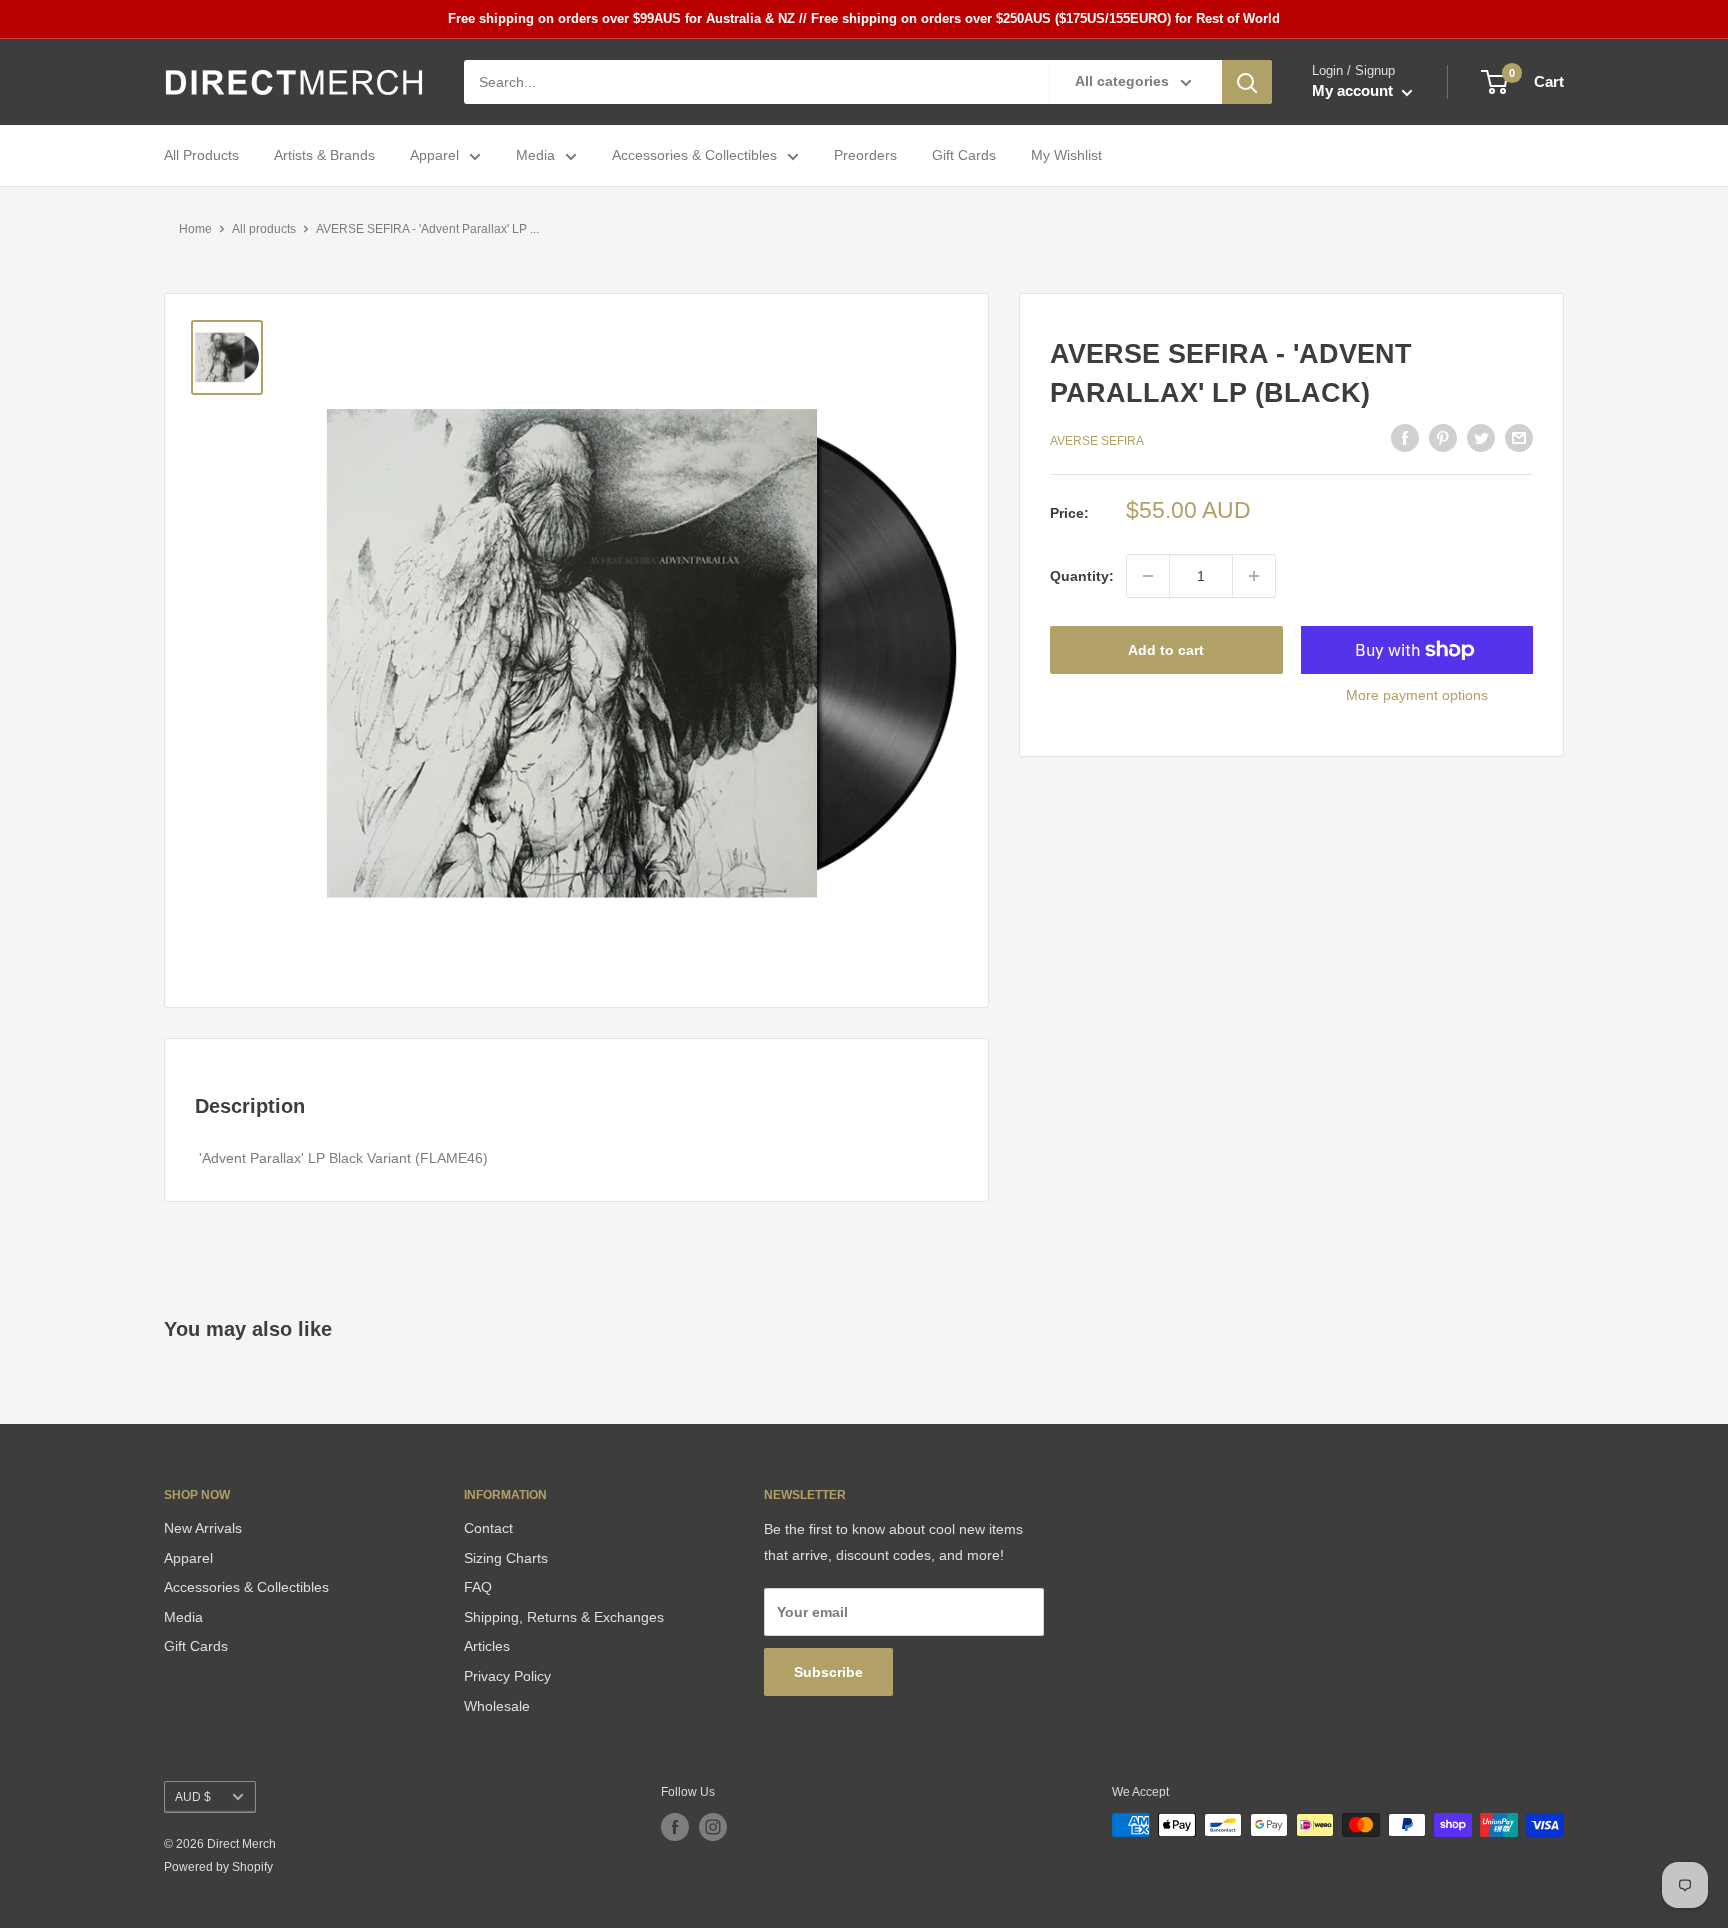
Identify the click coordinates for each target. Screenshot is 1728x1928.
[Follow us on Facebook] (675, 1827)
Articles (487, 1646)
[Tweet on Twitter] (1481, 438)
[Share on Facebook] (1405, 438)
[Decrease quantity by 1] (1148, 576)
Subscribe (828, 1672)
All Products (201, 156)
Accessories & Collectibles (694, 156)
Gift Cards (964, 156)
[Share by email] (1519, 438)
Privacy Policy (507, 1676)
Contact (488, 1528)
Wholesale (497, 1706)
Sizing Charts (506, 1558)
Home (195, 229)
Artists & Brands (324, 156)
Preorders (865, 156)
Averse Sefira (1097, 440)
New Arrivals (203, 1528)
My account (1354, 91)
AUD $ (193, 1797)
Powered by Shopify (218, 1867)
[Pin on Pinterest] (1443, 438)
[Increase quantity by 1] (1254, 576)
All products (264, 229)
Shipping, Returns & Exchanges (564, 1617)
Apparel (434, 156)
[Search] (1247, 82)
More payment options (1417, 695)
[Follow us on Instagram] (713, 1827)
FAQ (478, 1587)
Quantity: (1082, 576)
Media (535, 156)
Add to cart (1166, 650)
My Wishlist (1066, 156)
